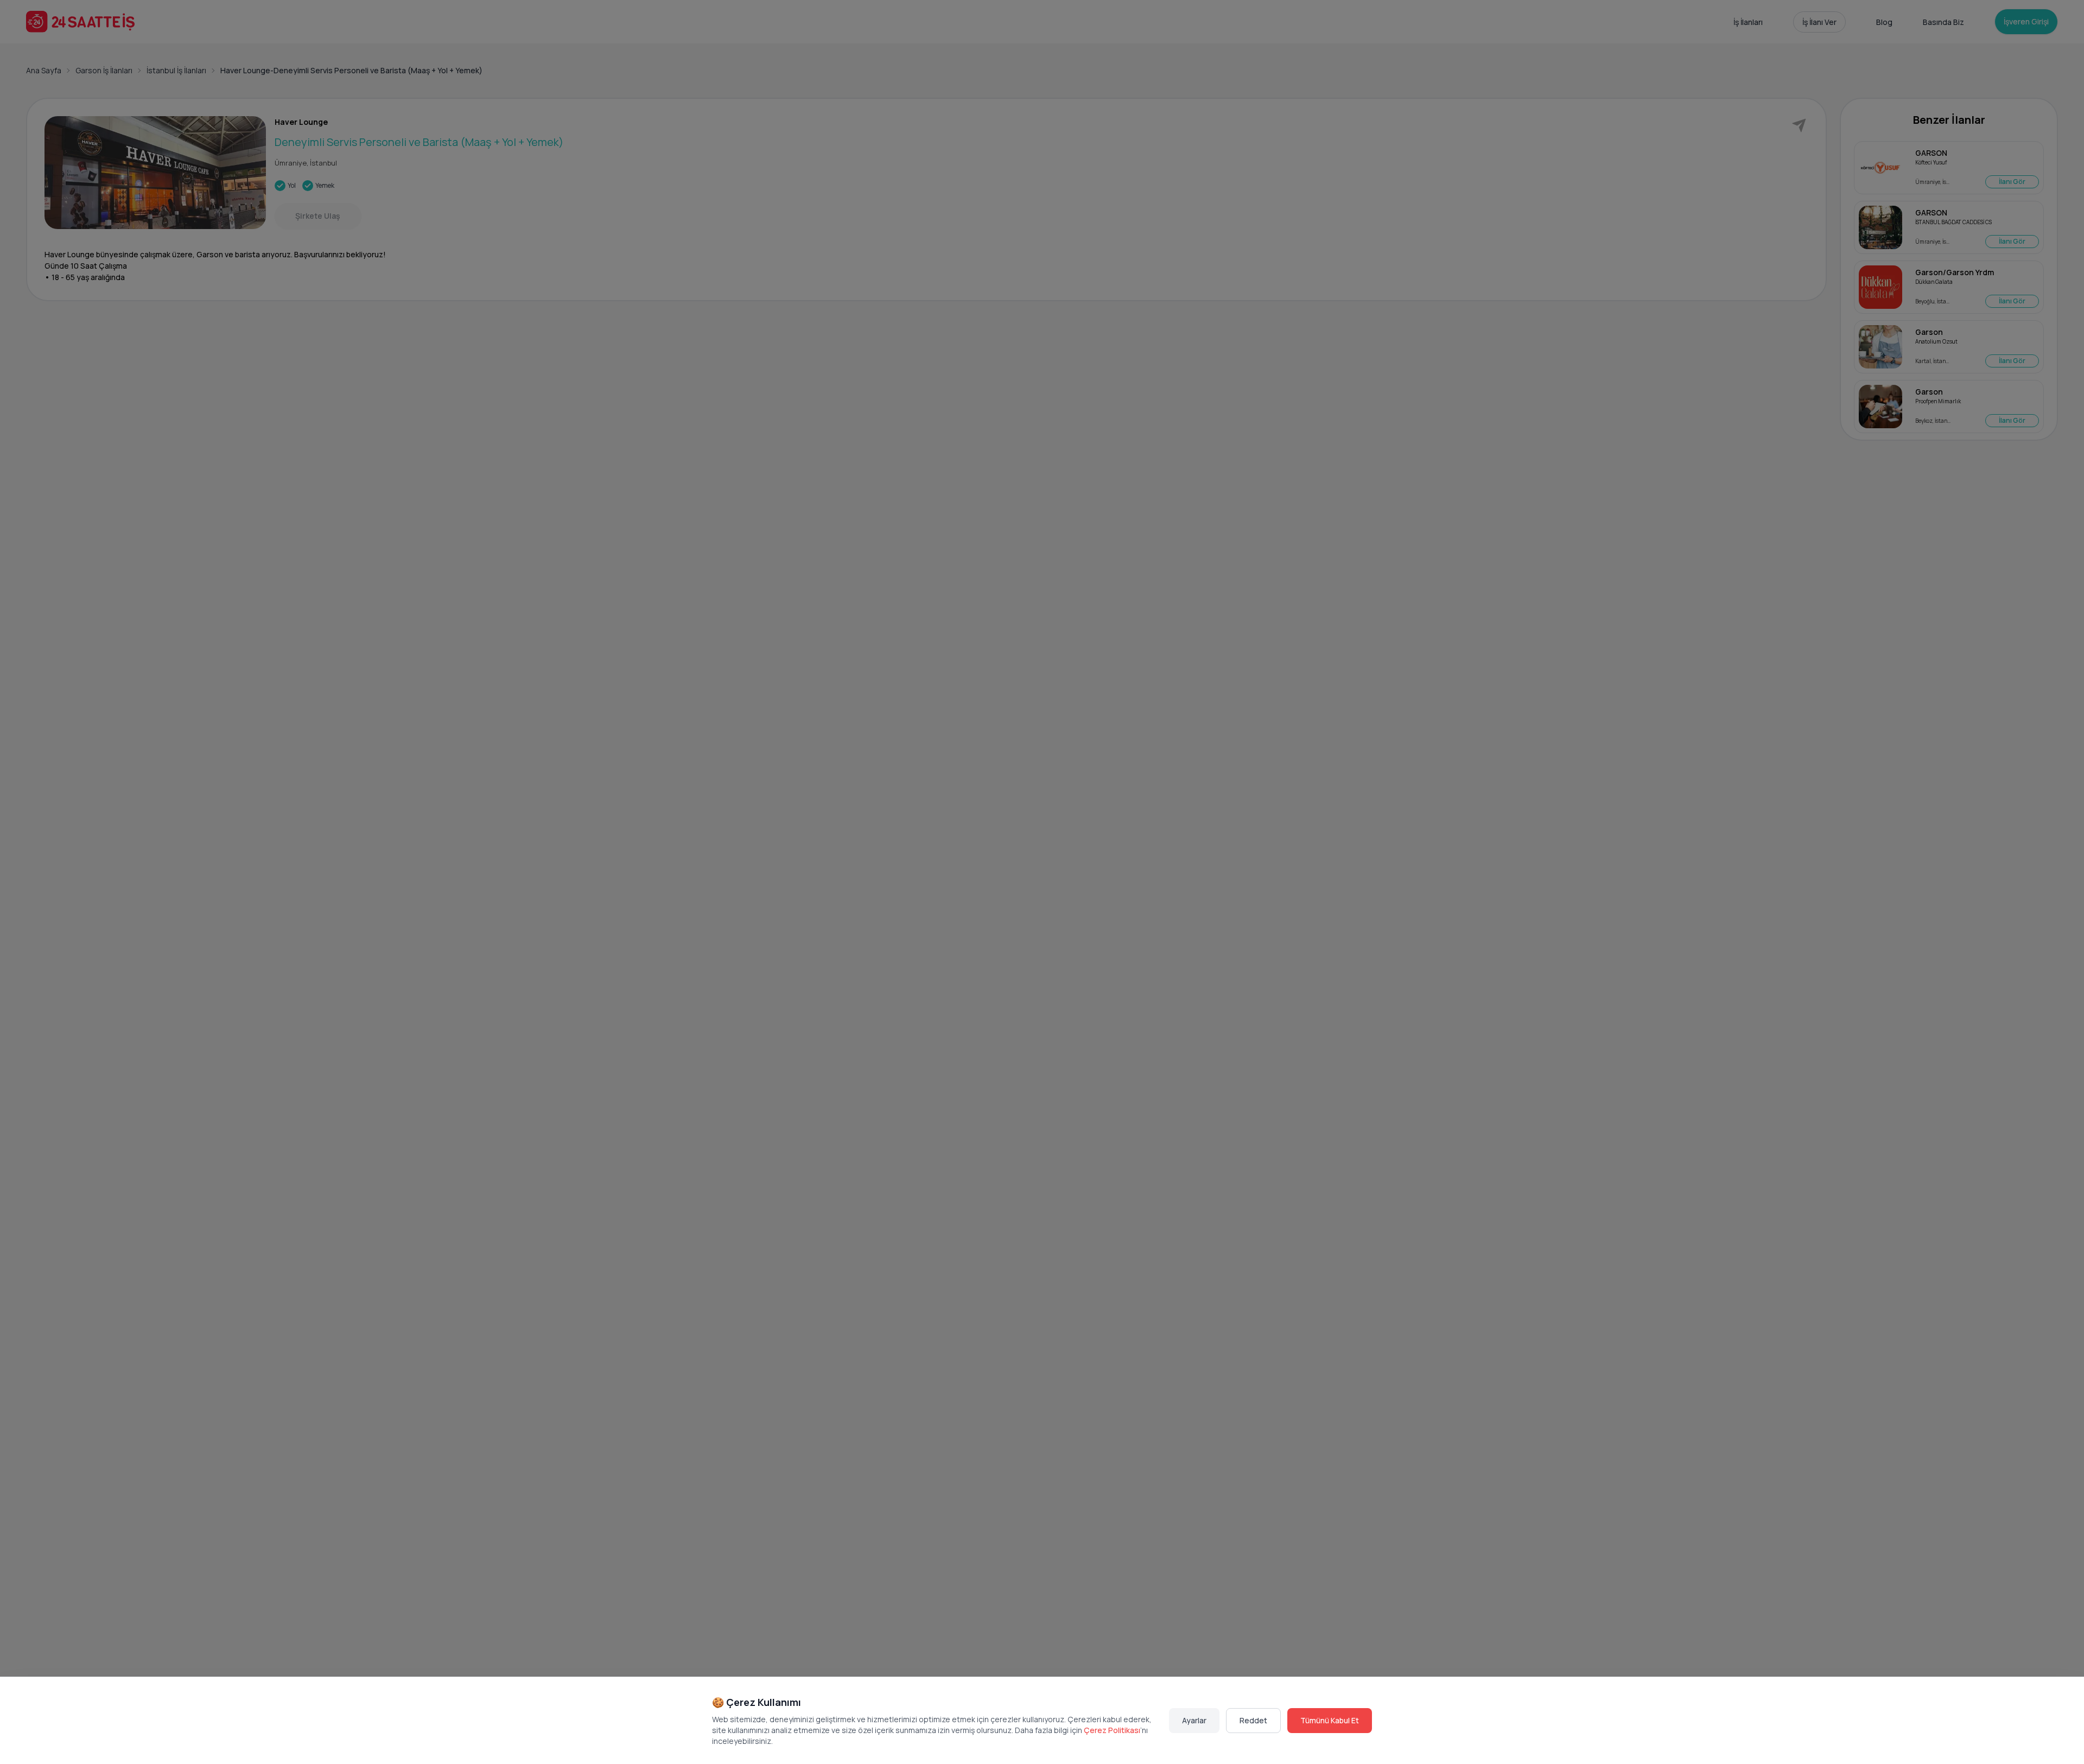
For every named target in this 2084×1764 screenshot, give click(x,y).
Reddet (1253, 1720)
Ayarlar (1194, 1720)
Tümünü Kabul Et (1330, 1720)
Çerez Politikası (1112, 1730)
